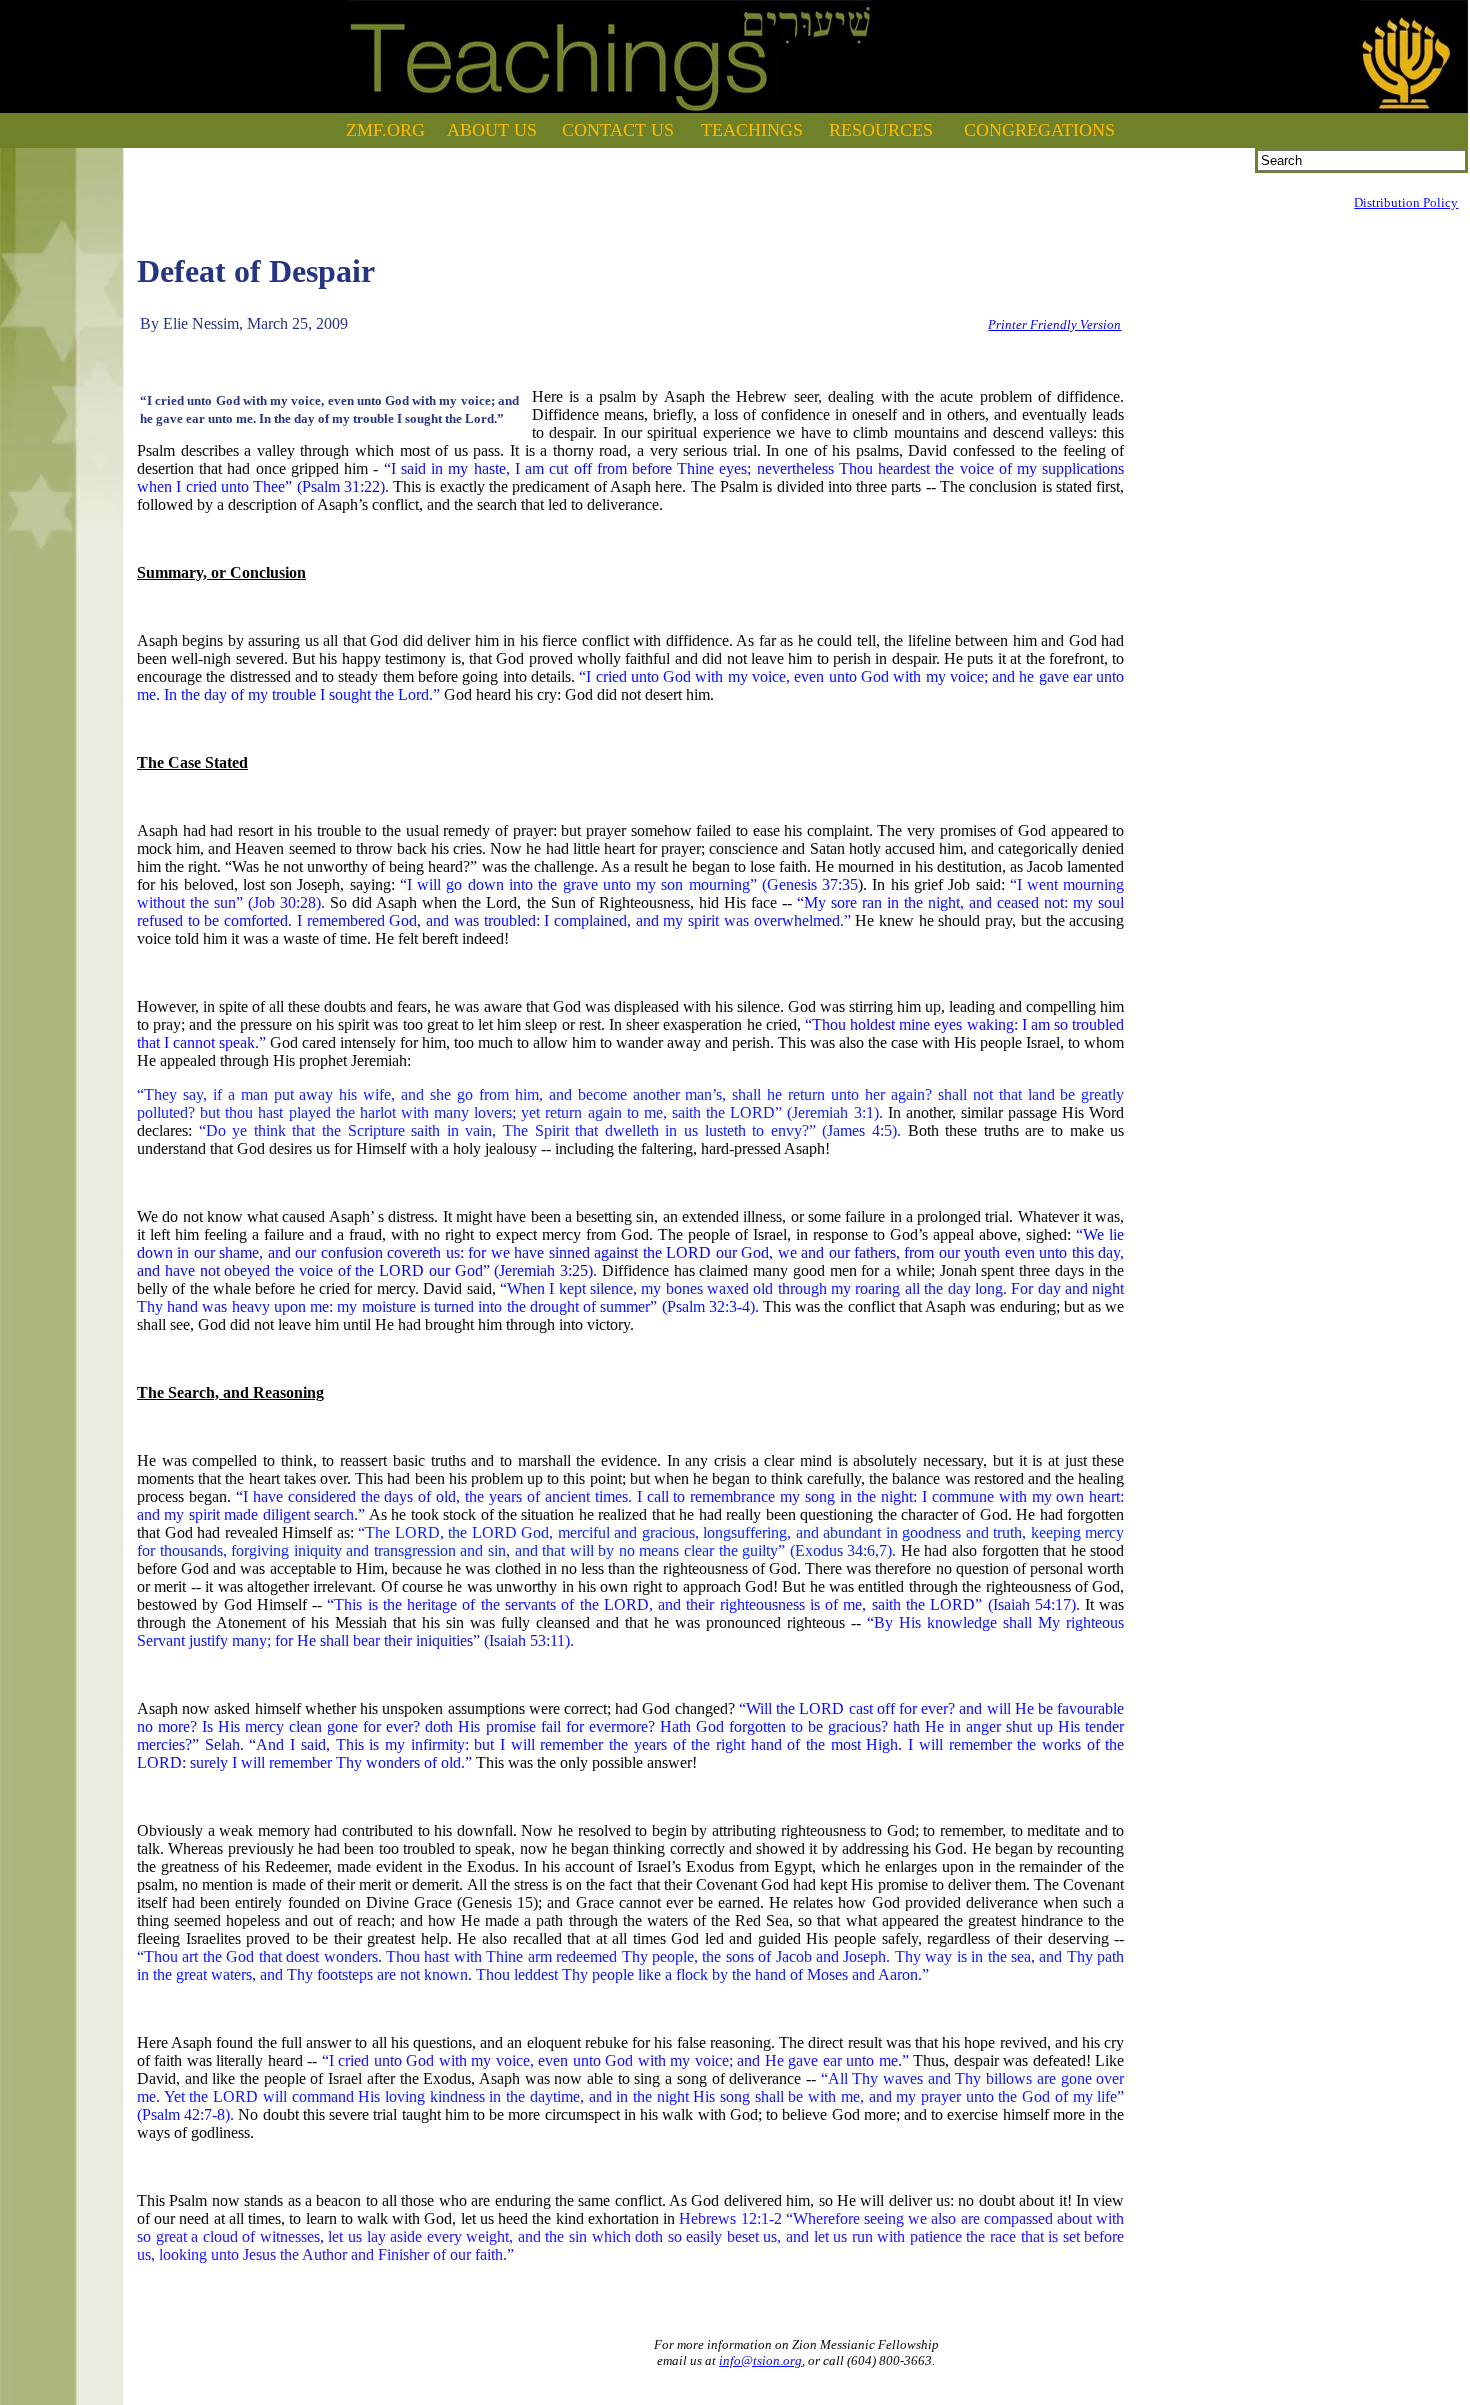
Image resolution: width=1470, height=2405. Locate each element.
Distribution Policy (1406, 202)
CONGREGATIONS (1039, 130)
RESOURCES (881, 130)
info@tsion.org (760, 2360)
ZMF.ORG (385, 130)
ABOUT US (492, 130)
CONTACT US (618, 130)
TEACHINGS (752, 130)
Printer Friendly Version (1054, 324)
